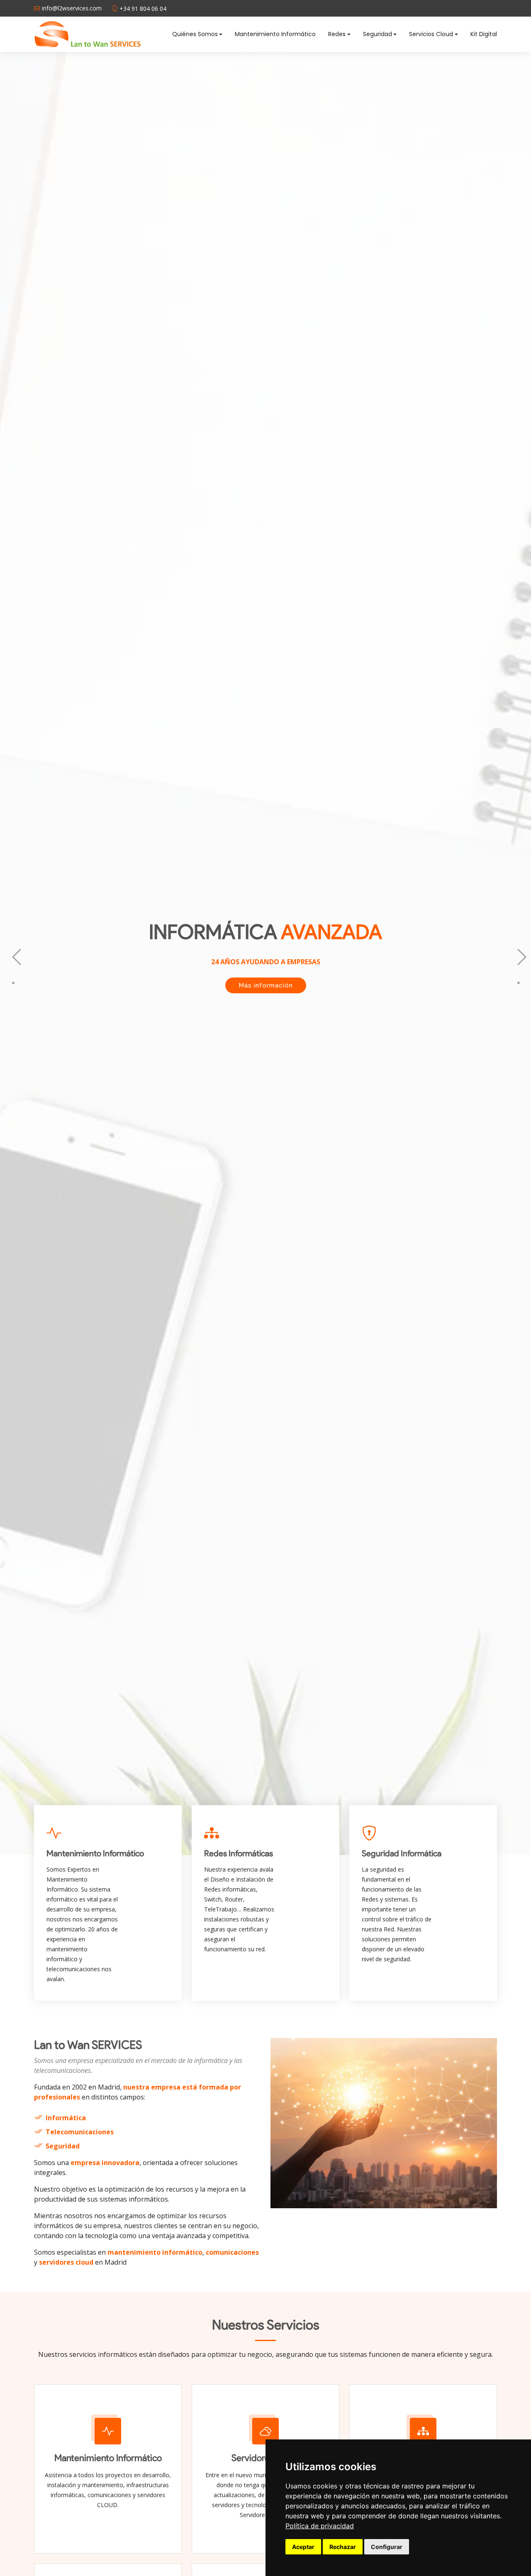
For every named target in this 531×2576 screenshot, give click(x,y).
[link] (320, 2526)
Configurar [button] (387, 2547)
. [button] (516, 969)
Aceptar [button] (303, 2547)
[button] (13, 953)
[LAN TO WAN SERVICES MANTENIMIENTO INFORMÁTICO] (89, 34)
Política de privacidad (320, 2526)
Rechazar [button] (343, 2547)
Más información (266, 1028)
